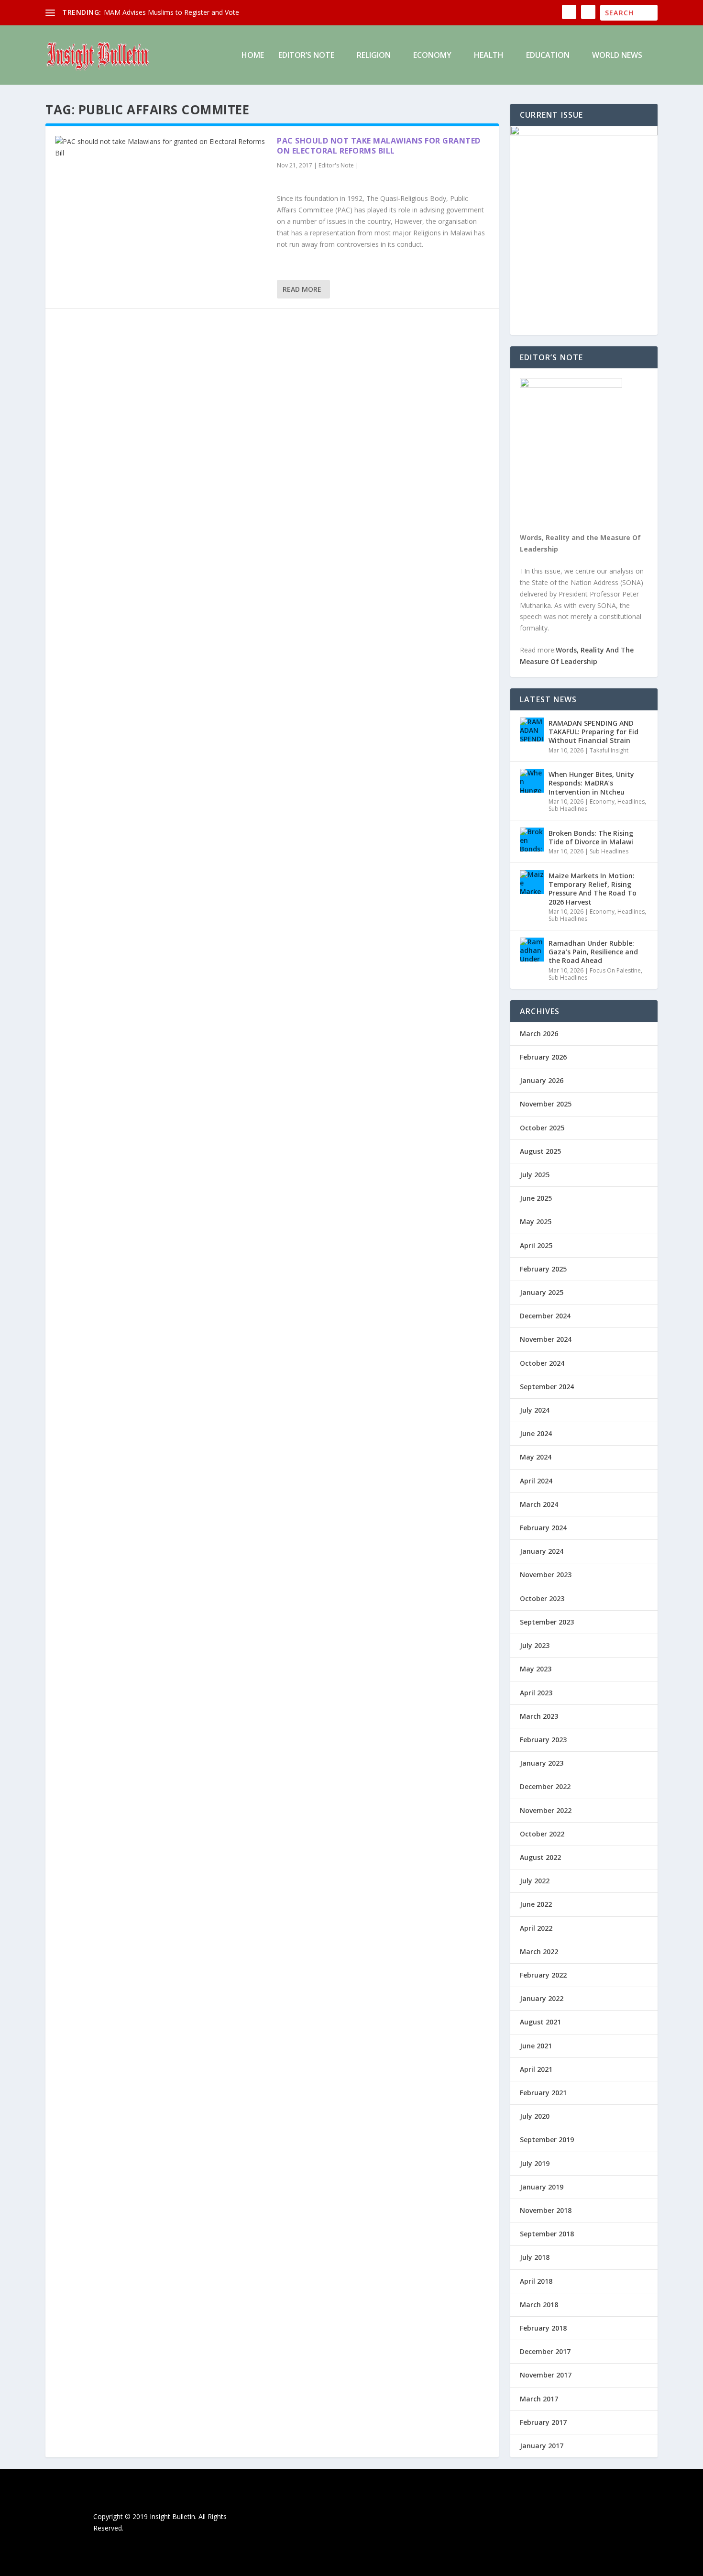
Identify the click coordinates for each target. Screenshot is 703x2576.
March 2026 (539, 1034)
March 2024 (539, 1504)
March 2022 (539, 1951)
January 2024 (542, 1551)
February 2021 (543, 2093)
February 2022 (543, 1975)
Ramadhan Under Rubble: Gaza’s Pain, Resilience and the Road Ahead (593, 952)
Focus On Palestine (615, 970)
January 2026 (542, 1080)
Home (253, 56)
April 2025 (536, 1245)
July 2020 (535, 2116)
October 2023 (542, 1598)
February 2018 (543, 2328)
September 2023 (547, 1622)
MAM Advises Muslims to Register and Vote (171, 12)
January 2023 (542, 1763)
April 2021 (536, 2069)
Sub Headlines (568, 809)
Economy (432, 56)
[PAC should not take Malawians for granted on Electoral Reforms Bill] (161, 147)
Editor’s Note (306, 56)
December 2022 (545, 1786)
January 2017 (542, 2446)
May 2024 (536, 1457)
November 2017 (546, 2375)
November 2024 (546, 1339)
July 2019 (535, 2163)
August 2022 (540, 1857)
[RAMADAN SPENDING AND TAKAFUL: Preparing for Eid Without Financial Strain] (532, 730)
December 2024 (545, 1316)
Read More (302, 289)
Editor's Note (336, 165)
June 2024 (536, 1433)
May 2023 (536, 1669)
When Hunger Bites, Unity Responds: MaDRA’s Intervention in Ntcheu (591, 783)
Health (489, 56)
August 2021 (540, 2022)
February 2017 (543, 2422)
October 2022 (542, 1834)
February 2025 (543, 1269)
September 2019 (547, 2139)
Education (548, 56)
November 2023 (546, 1575)
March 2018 (539, 2305)
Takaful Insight (609, 750)
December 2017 (545, 2351)
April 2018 (536, 2281)
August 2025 (540, 1151)
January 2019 (542, 2187)
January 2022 (542, 1998)
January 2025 (542, 1292)
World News (617, 56)
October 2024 (542, 1363)
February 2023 (543, 1740)
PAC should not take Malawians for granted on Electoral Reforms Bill (379, 146)
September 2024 (547, 1387)
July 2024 (535, 1410)
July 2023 (535, 1645)
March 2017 (539, 2399)
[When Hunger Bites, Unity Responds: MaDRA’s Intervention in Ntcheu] (532, 781)
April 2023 (536, 1693)
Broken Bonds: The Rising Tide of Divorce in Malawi (591, 837)
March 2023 (539, 1716)
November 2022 (546, 1810)
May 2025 (536, 1222)
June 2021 (536, 2046)
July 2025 (535, 1175)
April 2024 (536, 1481)
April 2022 (536, 1928)
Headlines (631, 802)
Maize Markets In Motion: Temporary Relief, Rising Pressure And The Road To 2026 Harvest (593, 889)
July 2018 (535, 2257)
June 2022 (536, 1904)
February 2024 (543, 1528)
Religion (374, 56)
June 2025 (536, 1198)
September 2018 (547, 2234)
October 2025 (542, 1128)
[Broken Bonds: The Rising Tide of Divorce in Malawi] (532, 840)
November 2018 (546, 2210)
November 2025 (546, 1104)
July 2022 (535, 1881)
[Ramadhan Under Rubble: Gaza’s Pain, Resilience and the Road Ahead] (532, 950)
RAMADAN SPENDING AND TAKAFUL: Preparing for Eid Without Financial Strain (593, 732)
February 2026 (543, 1057)
